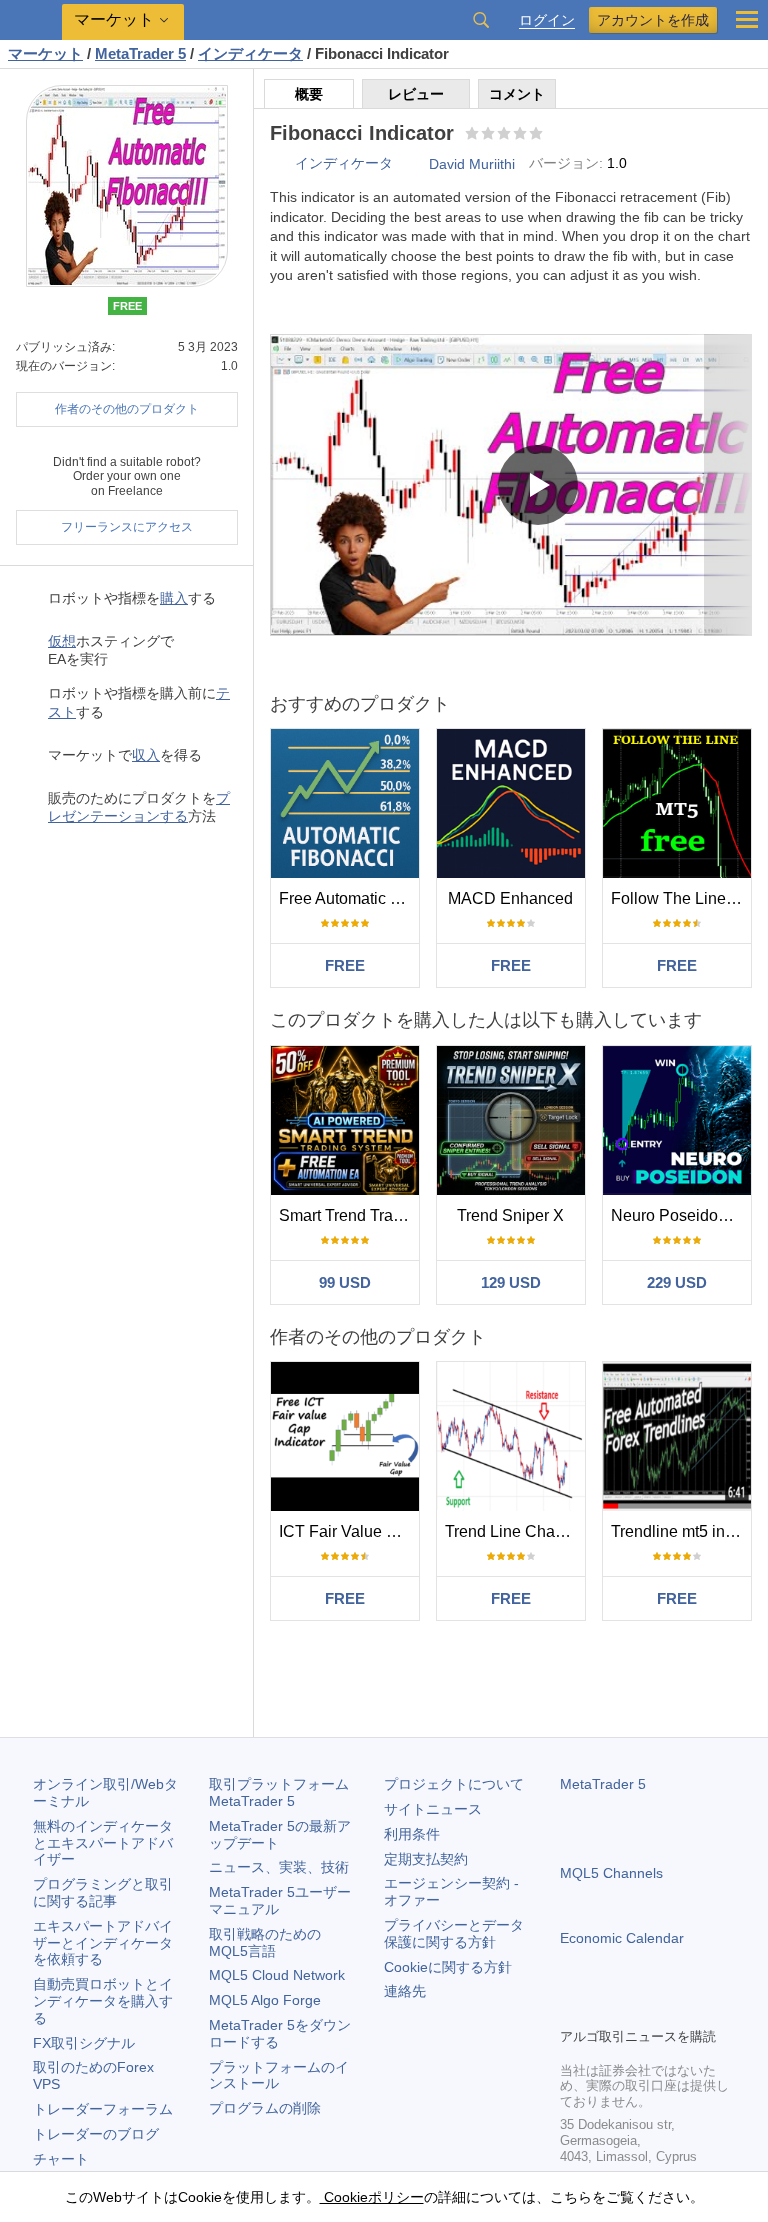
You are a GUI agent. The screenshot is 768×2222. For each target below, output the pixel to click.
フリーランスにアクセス (127, 527)
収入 (146, 755)
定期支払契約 (426, 1859)
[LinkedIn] (700, 2009)
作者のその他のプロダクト (127, 409)
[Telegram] (604, 2009)
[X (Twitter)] (636, 2009)
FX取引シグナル (84, 2043)
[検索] (481, 20)
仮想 (62, 641)
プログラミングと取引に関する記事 (103, 1892)
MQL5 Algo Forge (265, 2000)
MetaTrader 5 (603, 1784)
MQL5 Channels (611, 1873)
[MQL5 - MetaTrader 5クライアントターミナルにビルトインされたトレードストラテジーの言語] (31, 20)
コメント (517, 94)
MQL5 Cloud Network (277, 1975)
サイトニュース (433, 1809)
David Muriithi (472, 164)
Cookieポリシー (372, 2197)
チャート (61, 2159)
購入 (174, 598)
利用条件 (412, 1834)
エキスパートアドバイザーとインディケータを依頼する (103, 1943)
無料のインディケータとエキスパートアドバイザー (103, 1843)
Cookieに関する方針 (448, 1967)
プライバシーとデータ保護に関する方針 (454, 1933)
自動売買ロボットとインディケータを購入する (103, 2001)
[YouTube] (668, 2009)
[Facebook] (572, 2009)
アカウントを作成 (653, 20)
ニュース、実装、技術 (279, 1867)
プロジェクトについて (454, 1784)
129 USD (511, 1282)
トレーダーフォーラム (103, 2109)
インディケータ (344, 163)
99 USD (345, 1282)
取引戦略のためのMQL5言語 (265, 1942)
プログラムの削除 (265, 2108)
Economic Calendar (622, 1938)
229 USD (677, 1282)
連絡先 (405, 1991)
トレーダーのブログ (96, 2134)
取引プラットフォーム (286, 1792)
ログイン (547, 20)
